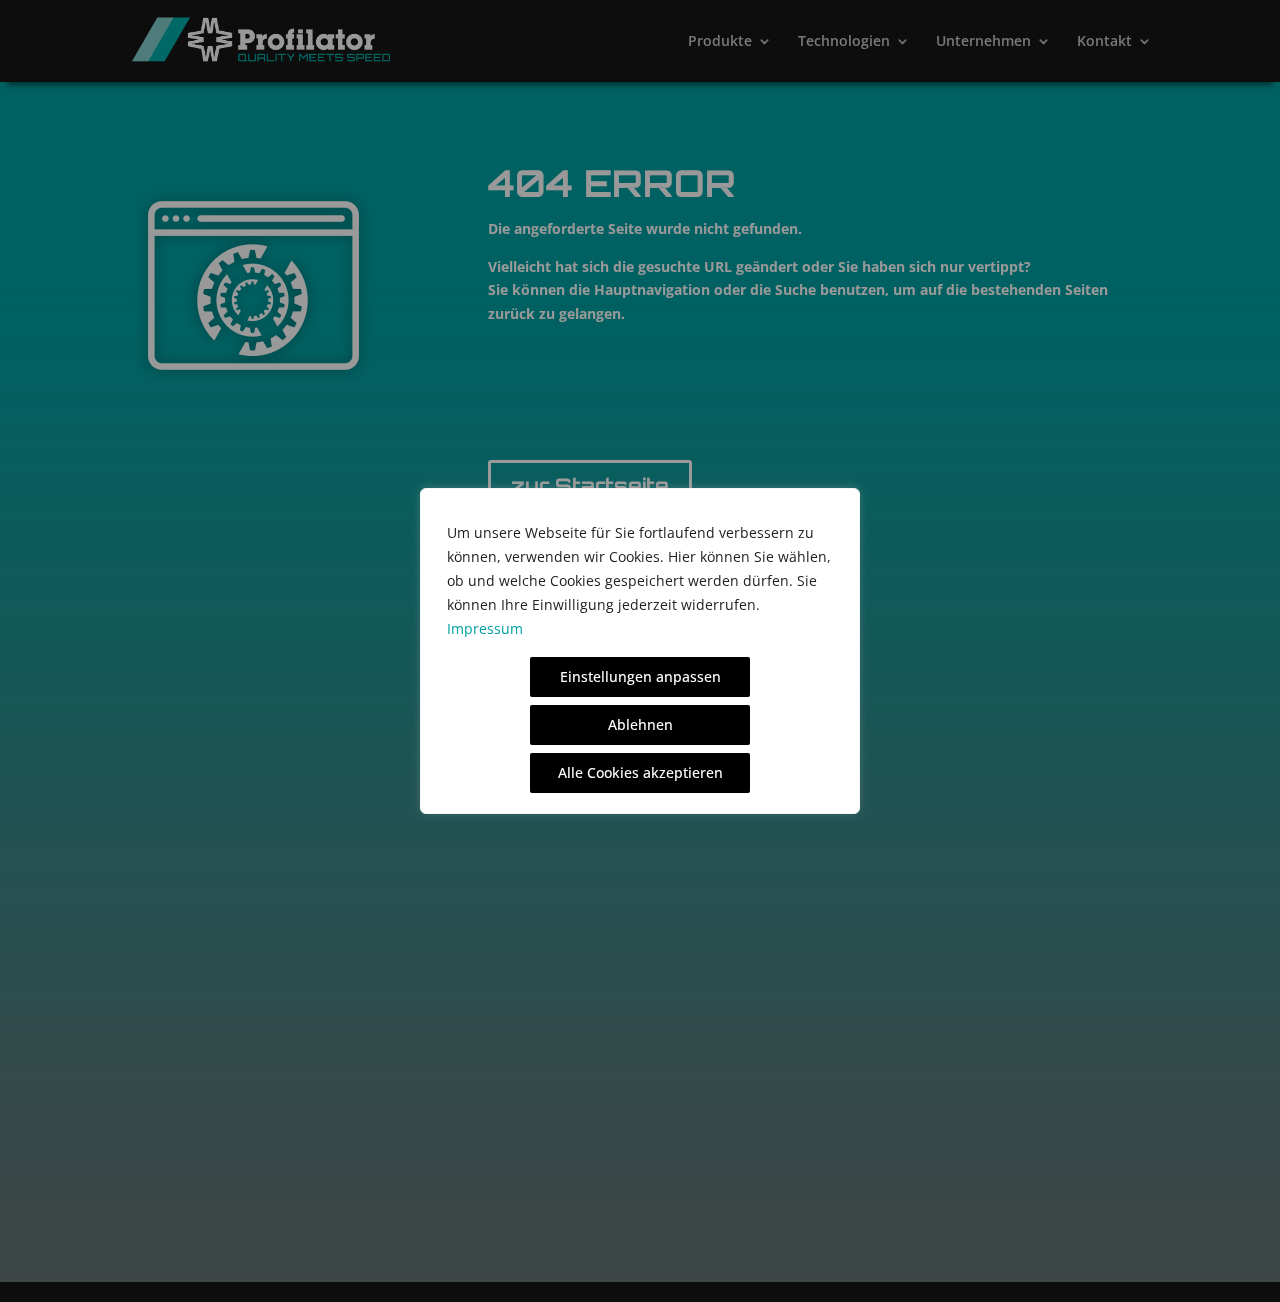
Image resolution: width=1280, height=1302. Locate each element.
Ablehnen (640, 724)
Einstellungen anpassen (640, 676)
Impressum (485, 628)
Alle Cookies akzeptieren (640, 772)
